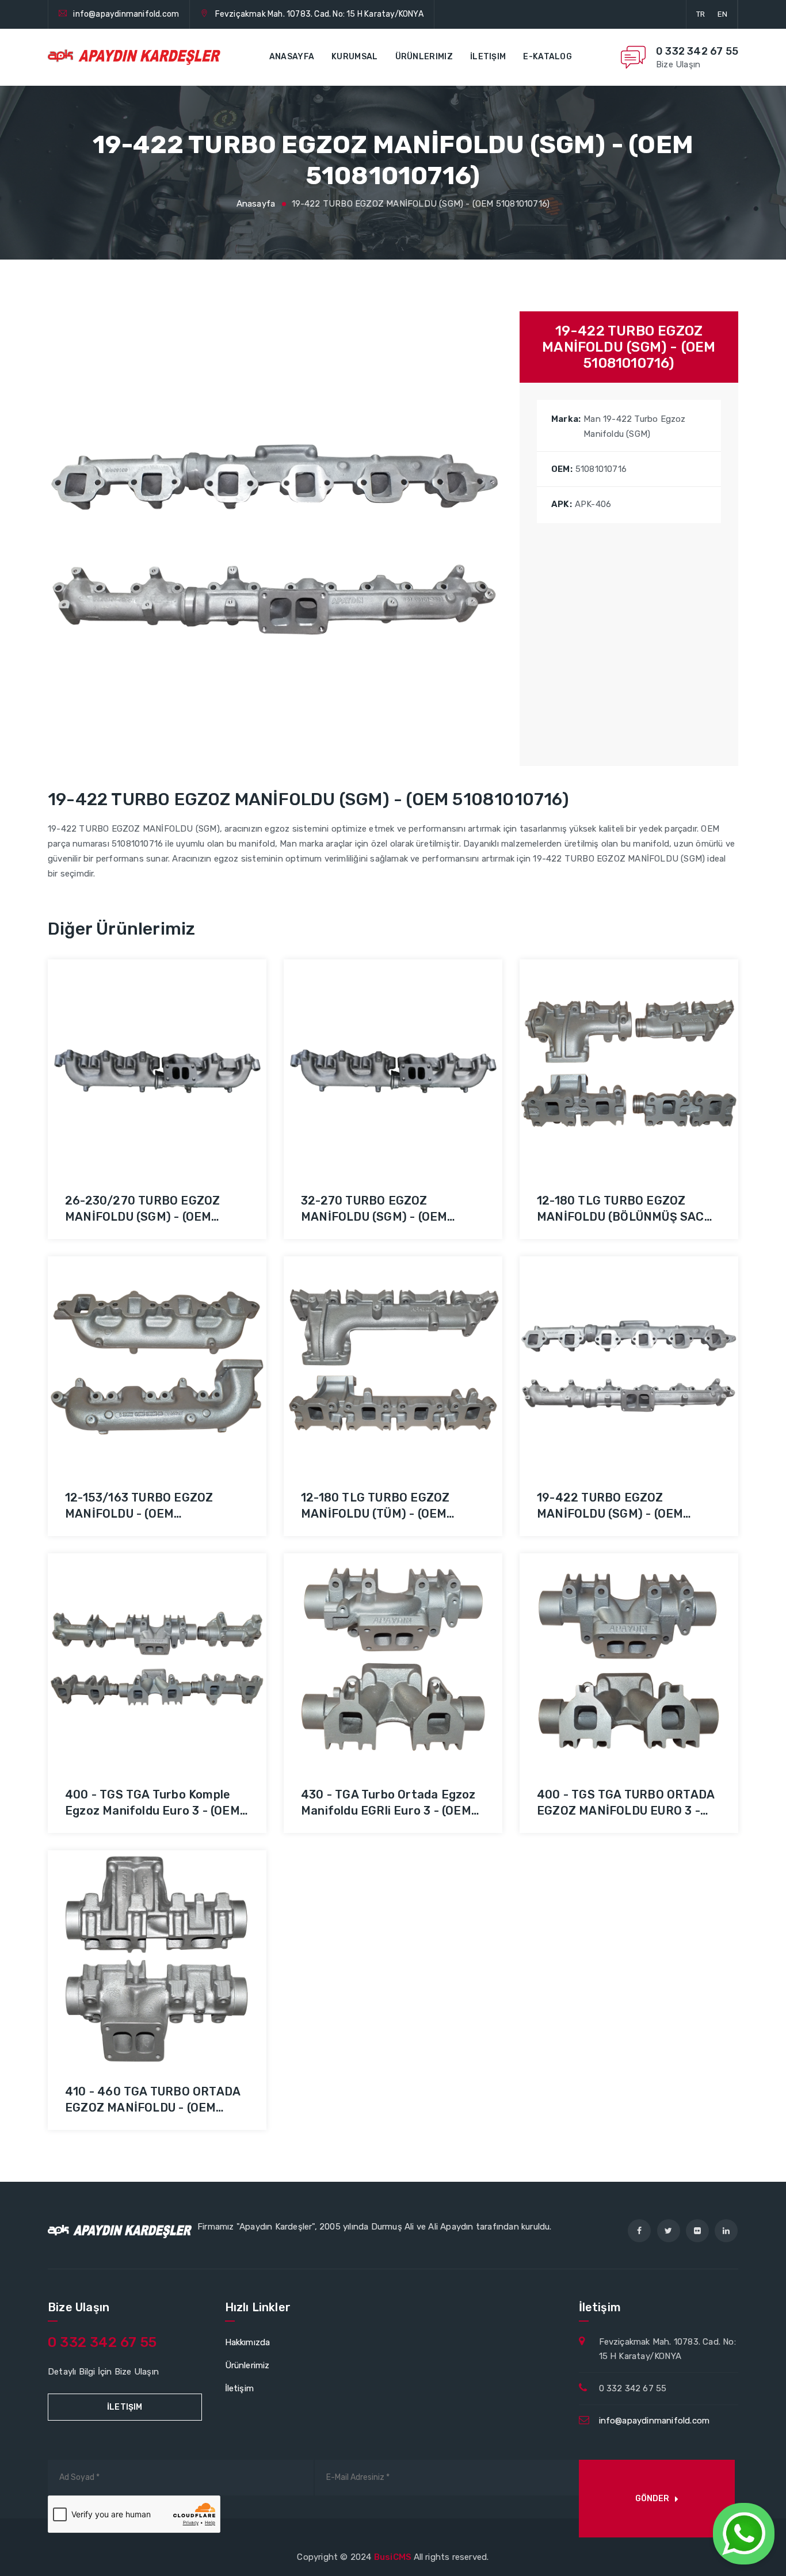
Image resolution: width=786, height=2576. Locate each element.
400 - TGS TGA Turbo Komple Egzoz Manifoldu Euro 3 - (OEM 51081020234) (152, 1811)
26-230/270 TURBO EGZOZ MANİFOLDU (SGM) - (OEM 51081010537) (142, 1217)
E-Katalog (547, 57)
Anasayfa (292, 57)
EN (722, 14)
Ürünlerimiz (424, 57)
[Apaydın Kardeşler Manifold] (134, 58)
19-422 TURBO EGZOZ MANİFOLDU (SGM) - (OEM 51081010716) (610, 1514)
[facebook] (639, 2231)
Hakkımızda (248, 2342)
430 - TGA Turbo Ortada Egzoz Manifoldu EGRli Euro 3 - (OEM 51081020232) (388, 1811)
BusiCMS (394, 2557)
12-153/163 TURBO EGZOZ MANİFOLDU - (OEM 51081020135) (139, 1514)
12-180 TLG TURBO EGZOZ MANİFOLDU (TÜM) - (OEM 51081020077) (375, 1514)
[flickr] (697, 2231)
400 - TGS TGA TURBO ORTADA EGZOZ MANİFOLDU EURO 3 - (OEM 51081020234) (625, 1811)
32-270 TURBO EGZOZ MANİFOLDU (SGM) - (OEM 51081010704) (374, 1217)
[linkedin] (726, 2231)
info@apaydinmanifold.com (126, 14)
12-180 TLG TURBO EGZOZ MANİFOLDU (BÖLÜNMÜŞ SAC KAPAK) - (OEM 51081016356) (621, 1217)
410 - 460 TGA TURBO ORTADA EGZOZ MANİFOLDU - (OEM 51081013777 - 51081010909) (152, 2108)
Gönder (652, 2499)
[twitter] (669, 2231)
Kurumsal (354, 57)
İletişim (488, 57)
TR (701, 14)
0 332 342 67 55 (697, 51)
